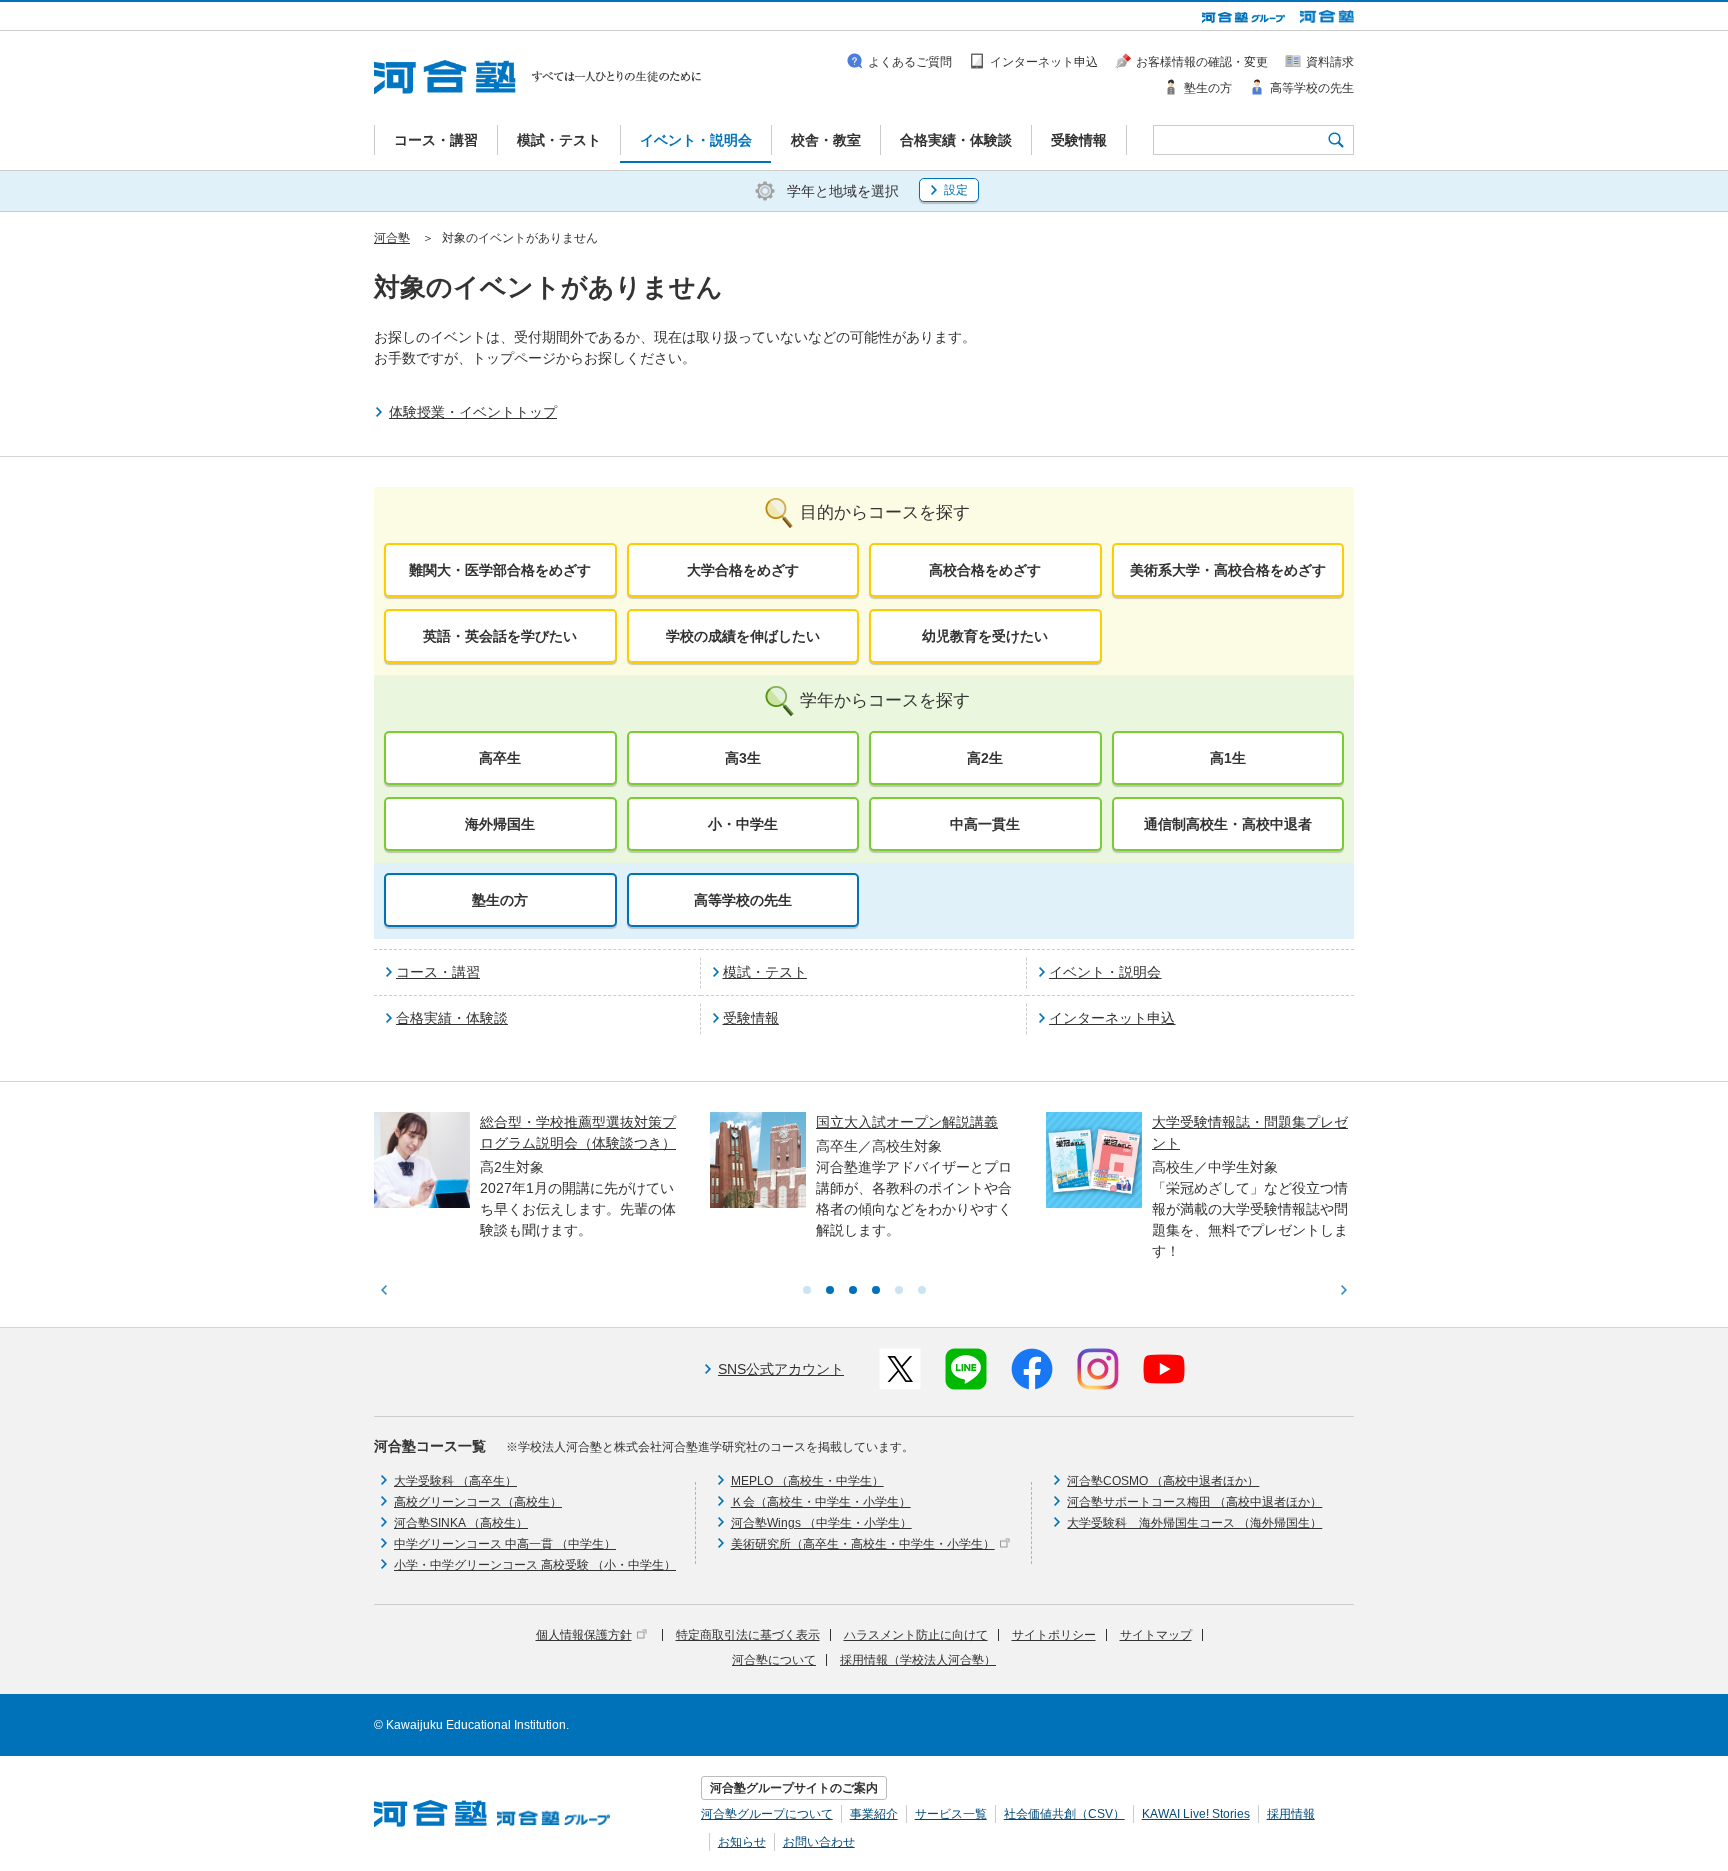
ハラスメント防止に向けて (916, 1635)
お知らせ (742, 1842)
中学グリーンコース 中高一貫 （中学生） (505, 1544)
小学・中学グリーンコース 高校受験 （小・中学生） (535, 1565)
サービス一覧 (951, 1814)
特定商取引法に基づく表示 (748, 1635)
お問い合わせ (819, 1842)
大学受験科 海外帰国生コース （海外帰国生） (1194, 1523)
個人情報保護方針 (584, 1635)
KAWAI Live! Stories (1196, 1814)
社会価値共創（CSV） (1064, 1814)
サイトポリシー (1054, 1635)
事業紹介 (874, 1814)
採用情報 (1291, 1814)
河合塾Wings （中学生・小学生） (821, 1523)
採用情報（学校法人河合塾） (918, 1660)
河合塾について (774, 1660)
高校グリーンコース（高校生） (478, 1502)
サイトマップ (1156, 1635)
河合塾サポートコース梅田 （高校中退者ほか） (1194, 1502)
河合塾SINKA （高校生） (461, 1523)
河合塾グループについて (767, 1814)
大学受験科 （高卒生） (455, 1481)
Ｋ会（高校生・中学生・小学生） (821, 1502)
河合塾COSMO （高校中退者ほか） (1163, 1481)
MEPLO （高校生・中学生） (807, 1481)
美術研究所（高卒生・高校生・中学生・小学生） (863, 1544)
